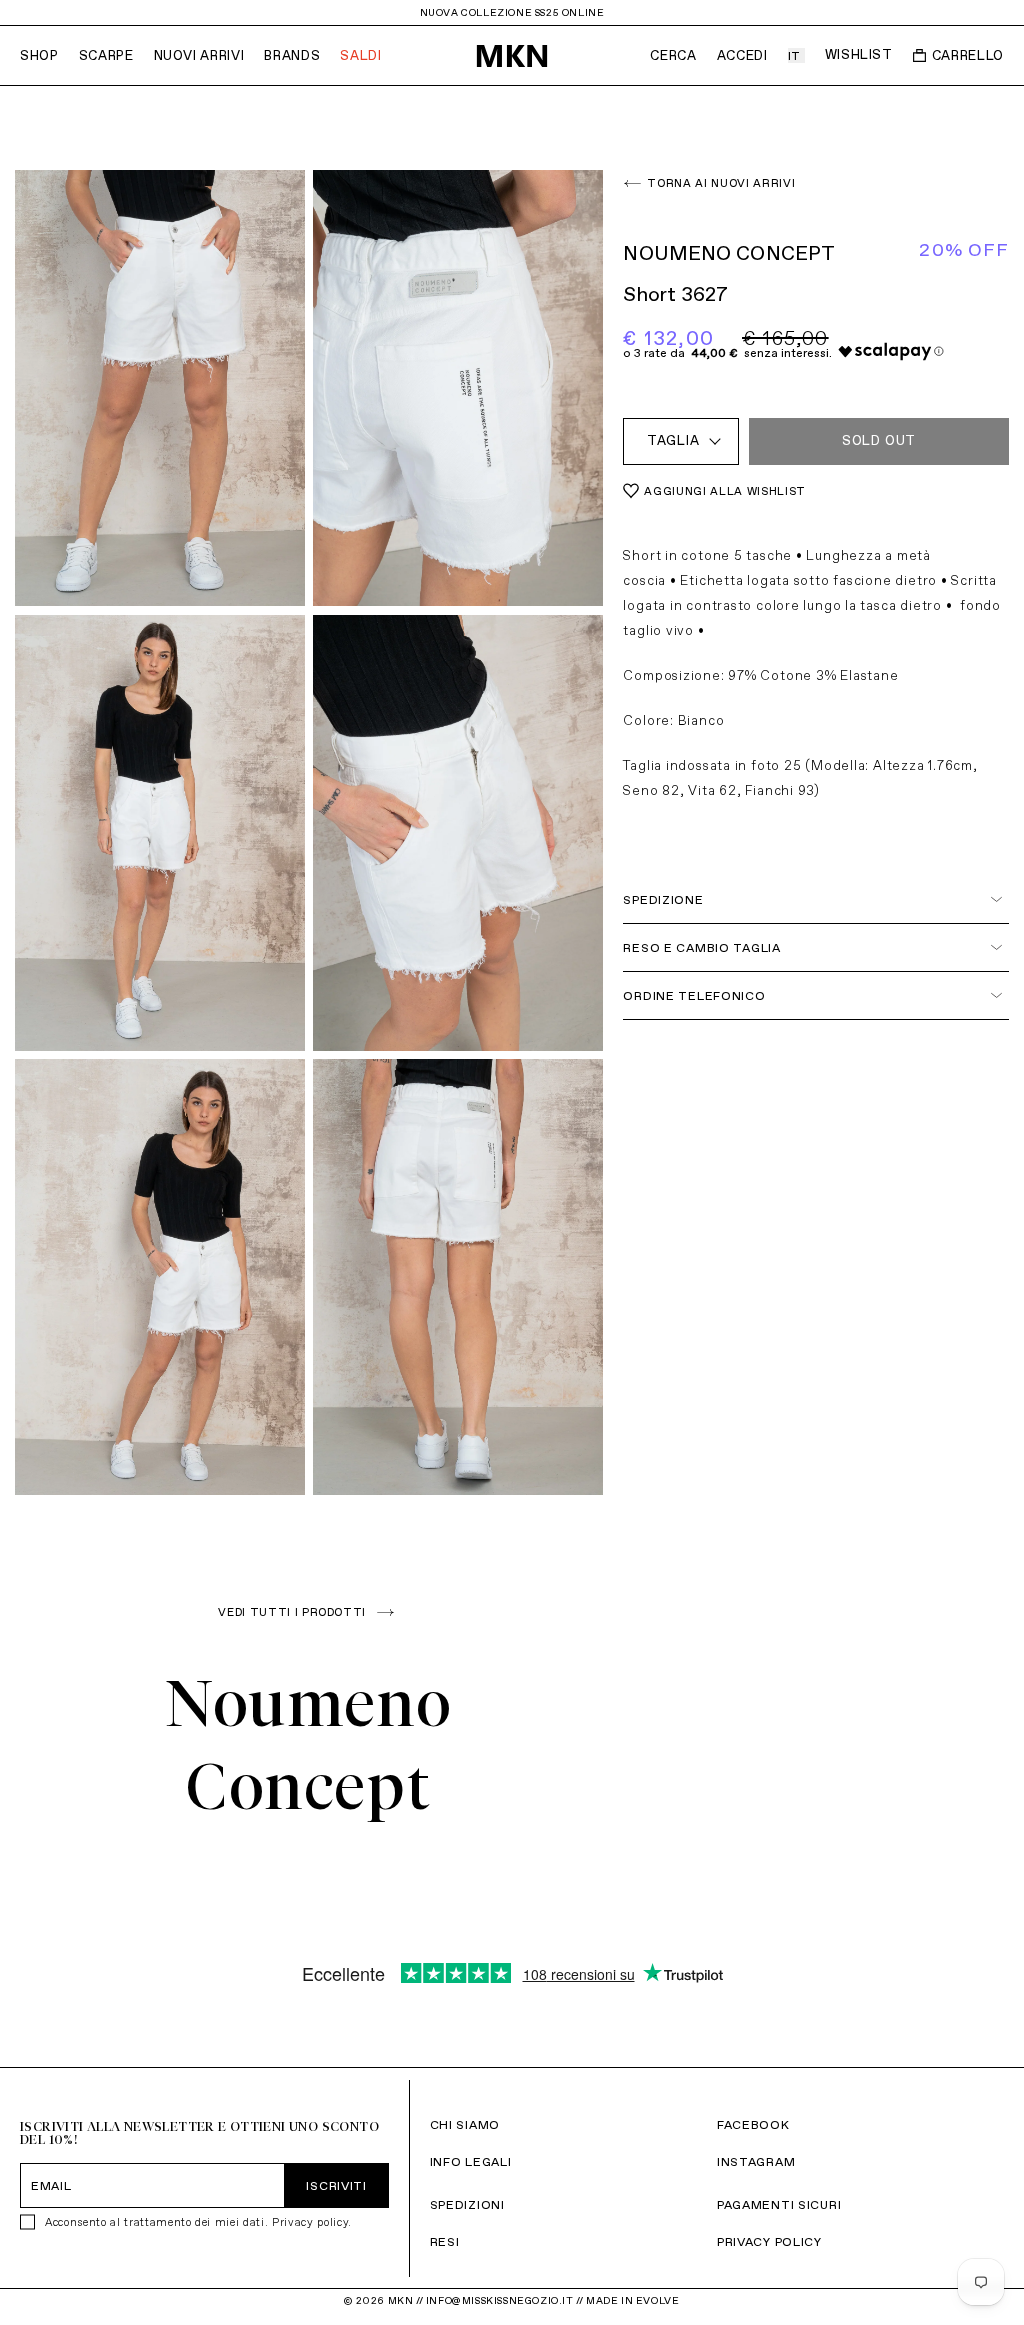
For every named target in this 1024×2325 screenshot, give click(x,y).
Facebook (753, 2124)
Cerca (673, 55)
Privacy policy (310, 2222)
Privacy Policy (769, 2241)
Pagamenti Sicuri (779, 2204)
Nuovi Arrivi (199, 55)
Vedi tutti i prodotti (292, 1612)
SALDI (360, 55)
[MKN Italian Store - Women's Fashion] (512, 56)
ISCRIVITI (336, 2185)
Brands (292, 55)
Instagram (756, 2161)
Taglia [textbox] (673, 440)
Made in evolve (632, 2300)
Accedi (742, 55)
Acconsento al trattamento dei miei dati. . (198, 2222)
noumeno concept (729, 253)
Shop (39, 55)
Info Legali (471, 2161)
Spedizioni (467, 2204)
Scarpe (106, 55)
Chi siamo (465, 2124)
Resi (445, 2241)
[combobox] (681, 441)
